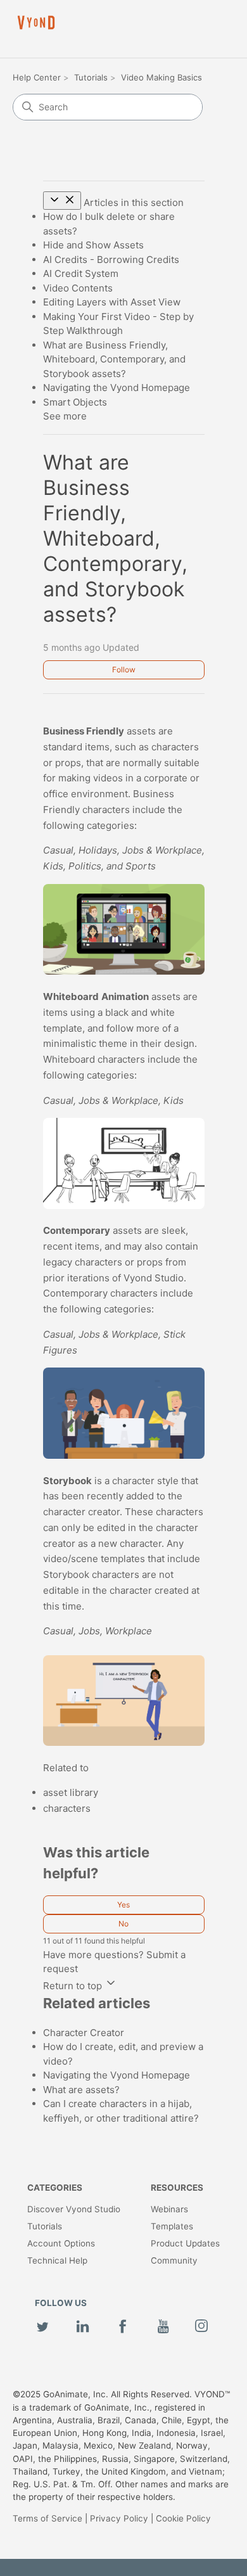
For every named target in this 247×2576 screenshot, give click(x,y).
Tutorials (91, 77)
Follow (124, 670)
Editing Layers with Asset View (112, 302)
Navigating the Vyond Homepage (117, 388)
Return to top (74, 1986)
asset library (71, 1792)
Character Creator (84, 2033)
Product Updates (185, 2243)
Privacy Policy (119, 2518)
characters (67, 1808)
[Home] (36, 22)
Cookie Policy (183, 2518)
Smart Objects (75, 402)
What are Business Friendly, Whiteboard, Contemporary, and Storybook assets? (114, 359)
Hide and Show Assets (93, 245)
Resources (177, 2188)
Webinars (169, 2209)
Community (174, 2260)
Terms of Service (47, 2518)
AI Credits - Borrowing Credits (111, 260)
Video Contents (78, 288)
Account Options (61, 2243)
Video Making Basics (161, 77)
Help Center (37, 77)
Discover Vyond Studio (74, 2209)
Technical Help (57, 2260)
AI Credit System (81, 273)
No (123, 1924)
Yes (123, 1905)
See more (65, 416)
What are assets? (81, 2090)
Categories (55, 2188)
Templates (172, 2226)
